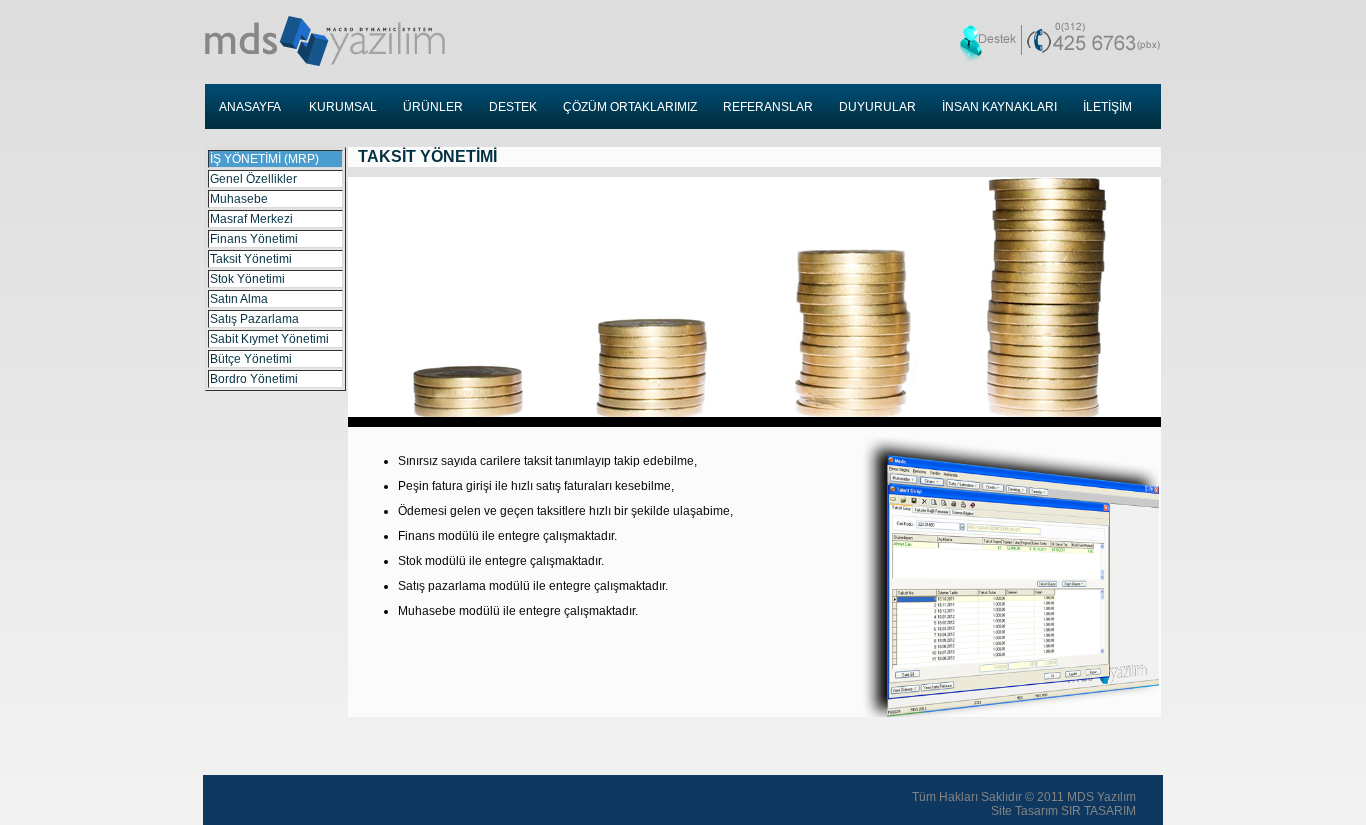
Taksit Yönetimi (251, 259)
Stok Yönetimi (247, 279)
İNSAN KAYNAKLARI (999, 107)
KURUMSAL (343, 107)
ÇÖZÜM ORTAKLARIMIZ (630, 107)
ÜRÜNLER (433, 107)
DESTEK (513, 107)
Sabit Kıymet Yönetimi (269, 339)
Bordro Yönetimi (254, 379)
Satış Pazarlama (254, 319)
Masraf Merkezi (251, 219)
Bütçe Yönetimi (251, 359)
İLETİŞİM (1107, 107)
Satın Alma (239, 299)
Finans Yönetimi (254, 239)
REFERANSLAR (768, 107)
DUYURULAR (877, 107)
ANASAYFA (250, 107)
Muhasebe (239, 199)
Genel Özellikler (253, 179)
